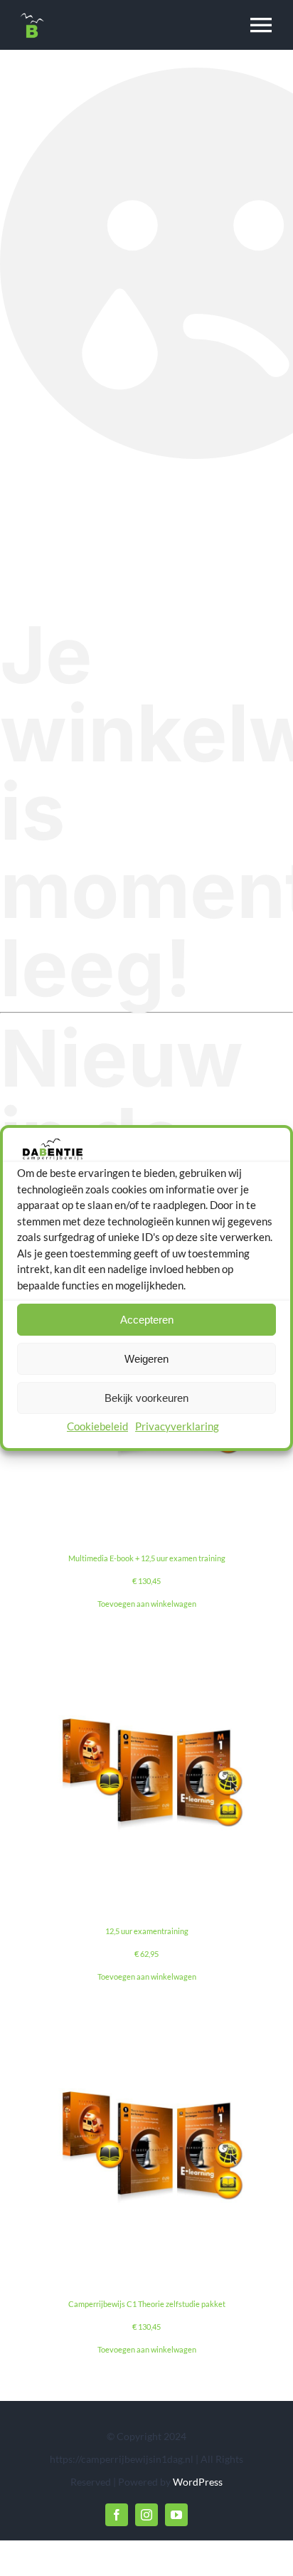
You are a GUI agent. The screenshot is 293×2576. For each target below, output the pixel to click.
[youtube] (176, 2515)
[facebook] (117, 2515)
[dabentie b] (32, 16)
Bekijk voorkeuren (146, 1398)
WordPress (198, 2482)
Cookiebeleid (97, 1426)
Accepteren (147, 1320)
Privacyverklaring (177, 1426)
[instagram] (146, 2515)
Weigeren (146, 1359)
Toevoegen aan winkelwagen (147, 1604)
